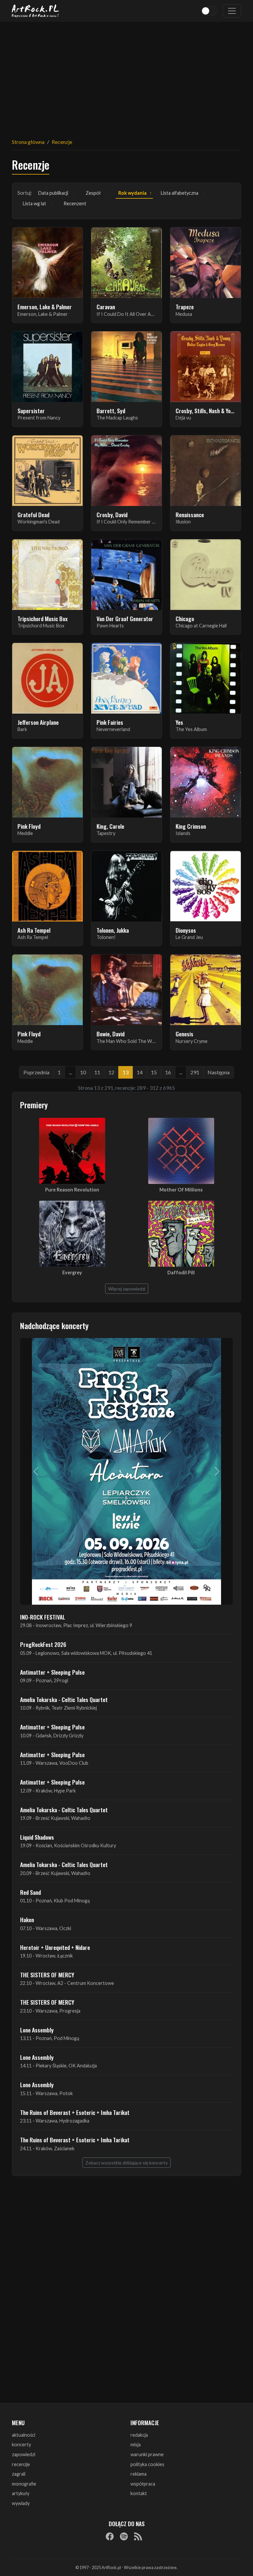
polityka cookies (147, 2464)
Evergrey (72, 1272)
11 (97, 1072)
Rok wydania (132, 193)
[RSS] (138, 2536)
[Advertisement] (126, 76)
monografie (24, 2484)
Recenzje (62, 142)
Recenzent (75, 203)
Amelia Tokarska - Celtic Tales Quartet (64, 1699)
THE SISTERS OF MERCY (47, 1975)
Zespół (93, 193)
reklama (139, 2474)
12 (111, 1072)
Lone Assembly (37, 2030)
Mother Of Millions (181, 1190)
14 (140, 1072)
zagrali (19, 2474)
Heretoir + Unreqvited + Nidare (55, 1947)
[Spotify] (124, 2536)
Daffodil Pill (181, 1272)
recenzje (21, 2464)
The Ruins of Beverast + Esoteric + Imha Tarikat (75, 2112)
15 (154, 1072)
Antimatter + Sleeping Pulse (52, 1672)
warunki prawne (147, 2454)
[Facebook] (110, 2536)
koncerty (21, 2444)
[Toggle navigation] (232, 11)
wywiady (21, 2503)
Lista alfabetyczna (180, 193)
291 (195, 1072)
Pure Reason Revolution (72, 1190)
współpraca (143, 2484)
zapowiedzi (24, 2454)
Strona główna (28, 142)
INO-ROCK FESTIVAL (43, 1617)
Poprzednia (36, 1072)
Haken (27, 1920)
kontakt (139, 2493)
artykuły (21, 2493)
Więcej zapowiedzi (127, 1289)
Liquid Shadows (37, 1837)
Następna (219, 1072)
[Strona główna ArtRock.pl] (36, 11)
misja (136, 2444)
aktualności (24, 2435)
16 (168, 1072)
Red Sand (30, 1892)
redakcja (139, 2435)
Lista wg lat (34, 203)
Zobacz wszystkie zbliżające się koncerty (126, 2163)
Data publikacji (53, 193)
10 (83, 1072)
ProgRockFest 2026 (43, 1644)
